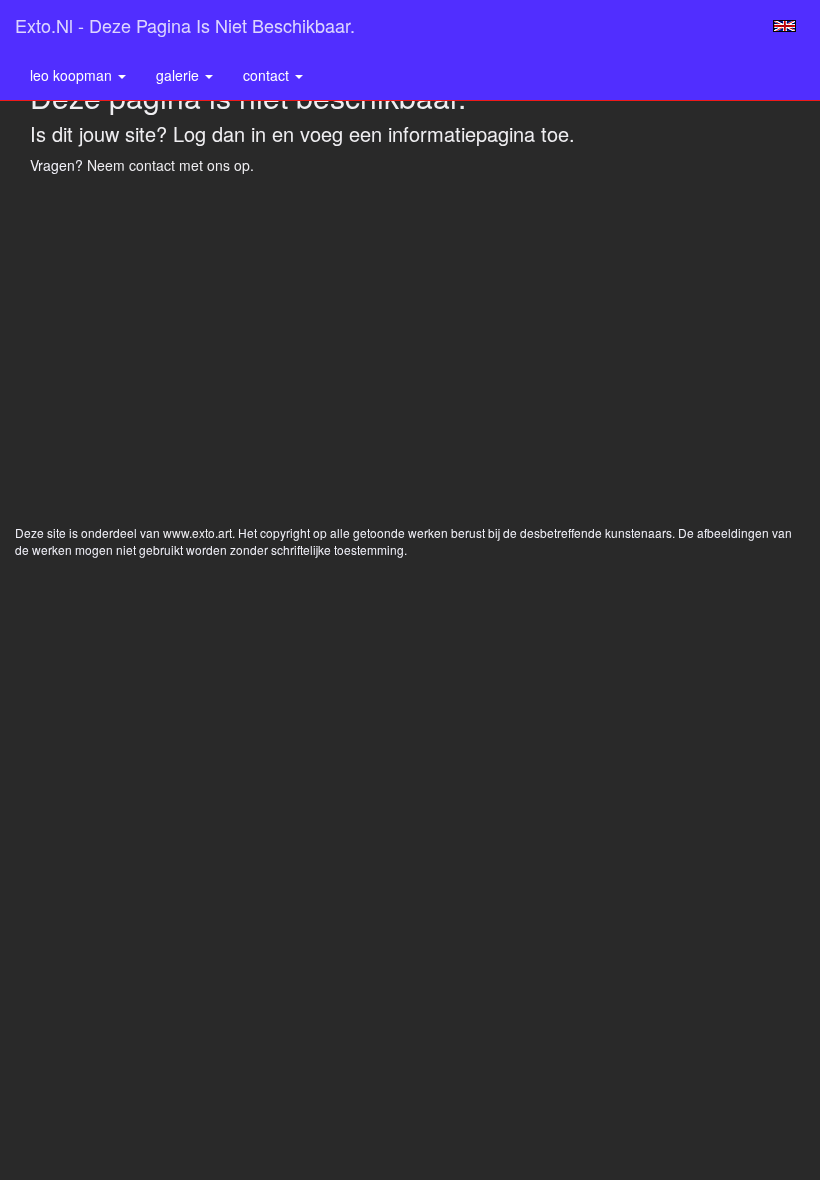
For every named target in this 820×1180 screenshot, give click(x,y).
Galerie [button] (179, 75)
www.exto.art (197, 532)
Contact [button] (268, 75)
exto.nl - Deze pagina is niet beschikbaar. (185, 25)
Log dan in (219, 133)
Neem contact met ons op (168, 165)
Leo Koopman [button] (73, 75)
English (784, 26)
